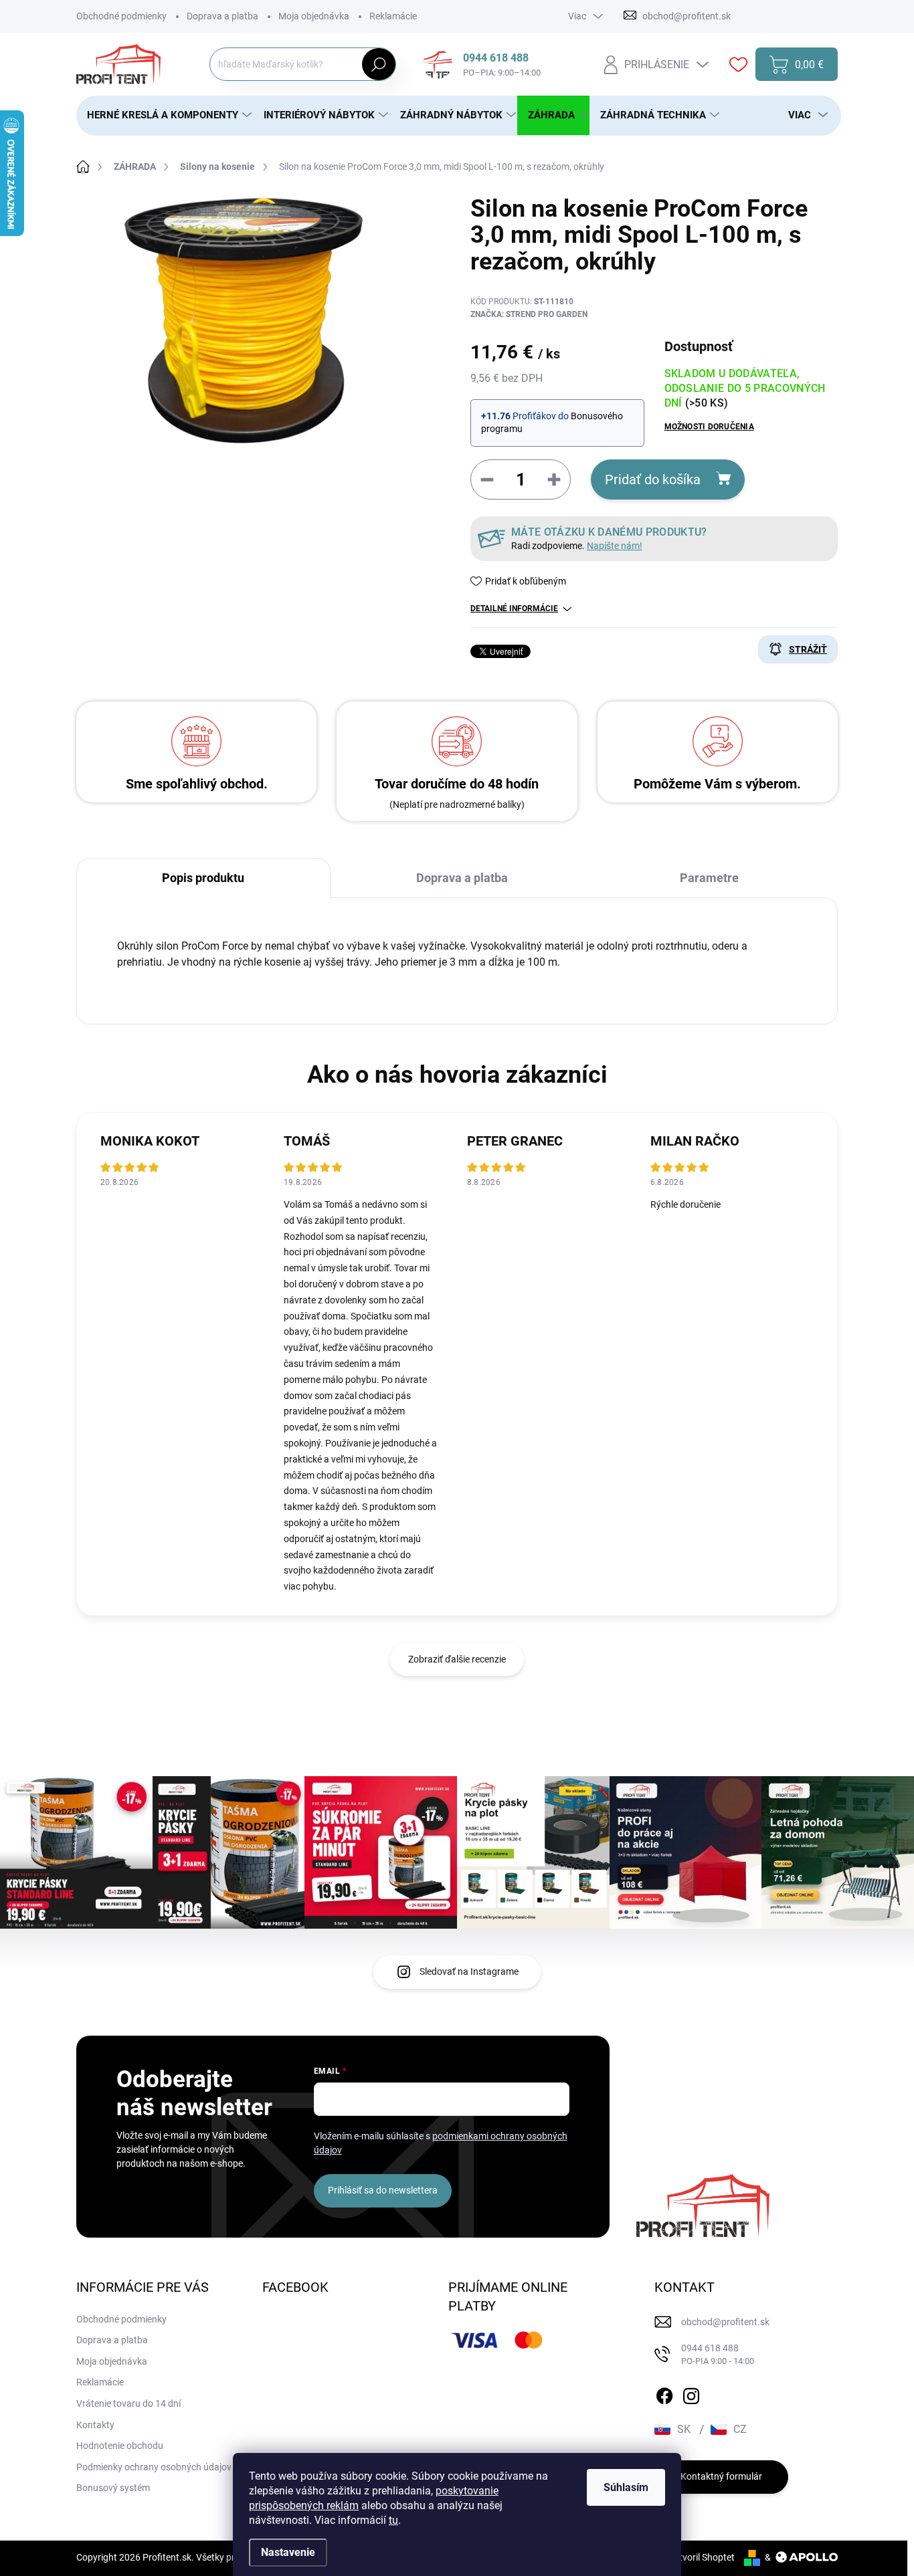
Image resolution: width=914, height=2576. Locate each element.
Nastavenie (288, 2552)
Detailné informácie (514, 609)
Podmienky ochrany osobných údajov (154, 2467)
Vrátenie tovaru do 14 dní (128, 2403)
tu (393, 2520)
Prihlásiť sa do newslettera (383, 2190)
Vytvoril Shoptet (702, 2557)
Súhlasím (626, 2487)
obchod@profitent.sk (725, 2322)
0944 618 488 (718, 2354)
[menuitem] (165, 115)
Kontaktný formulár (721, 2476)
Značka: (529, 314)
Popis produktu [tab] (203, 878)
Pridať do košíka (653, 479)
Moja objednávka (314, 16)
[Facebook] (664, 2393)
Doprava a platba (222, 16)
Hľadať (379, 64)
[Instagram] (691, 2393)
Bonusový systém (113, 2488)
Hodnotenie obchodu (120, 2446)
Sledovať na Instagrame (469, 1971)
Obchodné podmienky (121, 16)
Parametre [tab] (709, 878)
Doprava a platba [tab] (462, 878)
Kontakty (95, 2425)
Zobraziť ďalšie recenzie (457, 1659)
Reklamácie (393, 16)
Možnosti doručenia (709, 427)
